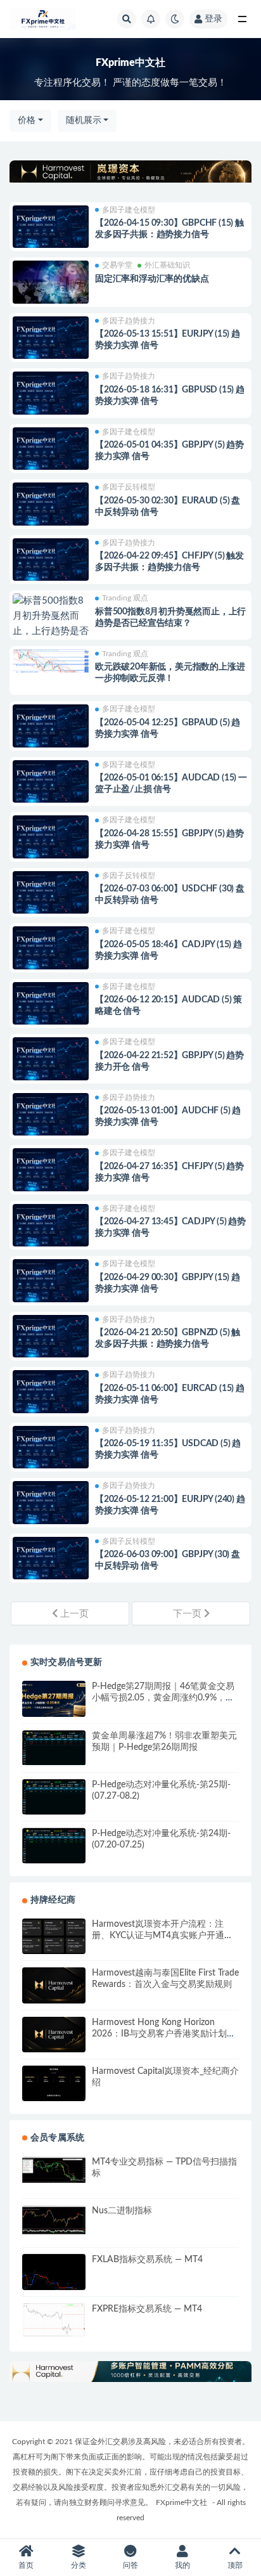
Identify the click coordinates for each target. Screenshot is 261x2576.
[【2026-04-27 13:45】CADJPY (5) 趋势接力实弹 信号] (51, 1229)
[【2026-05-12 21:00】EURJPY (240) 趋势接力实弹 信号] (51, 1506)
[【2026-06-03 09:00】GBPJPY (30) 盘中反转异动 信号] (51, 1562)
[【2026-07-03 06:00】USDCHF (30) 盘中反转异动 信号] (51, 896)
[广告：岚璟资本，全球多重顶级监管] (130, 172)
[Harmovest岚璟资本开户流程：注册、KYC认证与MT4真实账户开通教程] (54, 1936)
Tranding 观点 (125, 598)
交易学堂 (117, 265)
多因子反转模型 (129, 487)
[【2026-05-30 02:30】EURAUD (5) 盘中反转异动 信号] (51, 508)
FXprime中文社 (181, 2502)
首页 (26, 2565)
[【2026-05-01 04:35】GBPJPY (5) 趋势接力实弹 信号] (51, 453)
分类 (79, 2565)
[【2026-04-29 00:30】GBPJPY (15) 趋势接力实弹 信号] (51, 1285)
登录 (213, 19)
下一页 (188, 1614)
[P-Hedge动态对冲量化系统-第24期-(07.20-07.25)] (54, 1846)
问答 (130, 2565)
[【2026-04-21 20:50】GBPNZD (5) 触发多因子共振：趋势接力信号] (51, 1340)
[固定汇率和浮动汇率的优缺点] (51, 282)
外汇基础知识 (167, 265)
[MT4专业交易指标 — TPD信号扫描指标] (54, 2170)
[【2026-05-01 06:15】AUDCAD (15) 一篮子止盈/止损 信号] (51, 786)
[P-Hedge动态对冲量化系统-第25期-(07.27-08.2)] (54, 1798)
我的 (182, 2565)
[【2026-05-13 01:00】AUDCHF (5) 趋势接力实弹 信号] (51, 1118)
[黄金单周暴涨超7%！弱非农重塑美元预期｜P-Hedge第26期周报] (54, 1748)
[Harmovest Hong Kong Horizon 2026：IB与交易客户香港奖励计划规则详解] (54, 2035)
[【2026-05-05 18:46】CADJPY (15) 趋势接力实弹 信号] (51, 952)
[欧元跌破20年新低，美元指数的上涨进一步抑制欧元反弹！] (51, 669)
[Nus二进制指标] (54, 2220)
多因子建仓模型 (129, 210)
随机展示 (84, 120)
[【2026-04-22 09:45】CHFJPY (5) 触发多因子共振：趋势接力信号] (51, 564)
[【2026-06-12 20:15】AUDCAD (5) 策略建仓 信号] (51, 1007)
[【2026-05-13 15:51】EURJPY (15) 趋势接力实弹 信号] (51, 342)
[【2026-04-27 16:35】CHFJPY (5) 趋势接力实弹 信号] (51, 1174)
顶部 (235, 2565)
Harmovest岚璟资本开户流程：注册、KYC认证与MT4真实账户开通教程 (162, 1936)
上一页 (73, 1614)
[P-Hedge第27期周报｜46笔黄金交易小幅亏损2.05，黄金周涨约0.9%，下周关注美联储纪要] (54, 1699)
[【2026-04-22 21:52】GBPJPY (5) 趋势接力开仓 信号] (51, 1063)
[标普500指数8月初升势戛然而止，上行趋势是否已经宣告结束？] (51, 624)
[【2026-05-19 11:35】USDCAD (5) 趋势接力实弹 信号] (51, 1451)
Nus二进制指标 (122, 2211)
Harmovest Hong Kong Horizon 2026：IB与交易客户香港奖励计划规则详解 (164, 2034)
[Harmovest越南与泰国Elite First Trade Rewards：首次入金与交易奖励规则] (54, 1985)
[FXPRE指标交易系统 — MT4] (54, 2320)
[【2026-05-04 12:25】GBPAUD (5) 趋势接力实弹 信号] (51, 730)
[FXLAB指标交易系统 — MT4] (54, 2275)
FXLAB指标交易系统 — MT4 (147, 2260)
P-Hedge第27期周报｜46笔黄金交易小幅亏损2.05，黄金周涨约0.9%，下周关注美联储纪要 (163, 1698)
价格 (27, 120)
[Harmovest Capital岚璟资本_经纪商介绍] (54, 2083)
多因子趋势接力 (129, 321)
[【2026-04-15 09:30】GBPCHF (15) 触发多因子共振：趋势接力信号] (51, 231)
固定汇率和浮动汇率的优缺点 (152, 279)
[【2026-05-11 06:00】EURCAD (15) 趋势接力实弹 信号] (51, 1395)
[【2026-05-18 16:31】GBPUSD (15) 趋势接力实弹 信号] (51, 397)
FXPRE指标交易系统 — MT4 (147, 2309)
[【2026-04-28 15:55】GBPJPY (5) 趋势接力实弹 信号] (51, 841)
